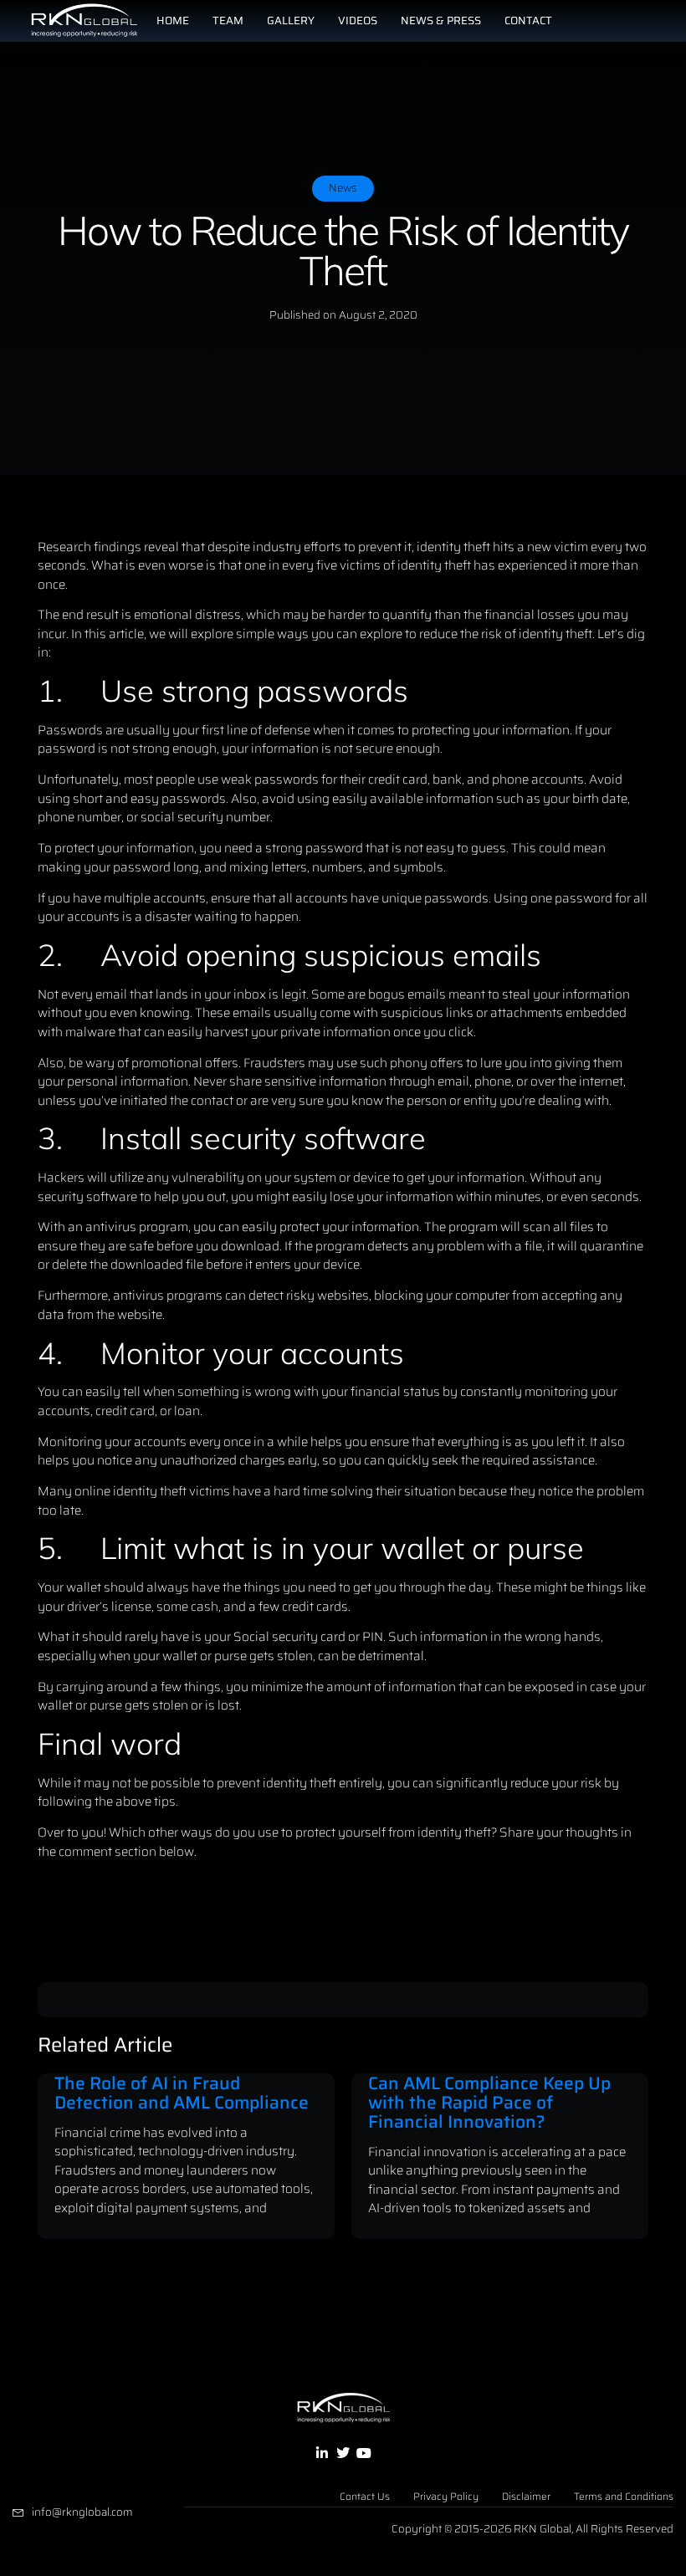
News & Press (441, 20)
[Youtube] (364, 2453)
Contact (528, 20)
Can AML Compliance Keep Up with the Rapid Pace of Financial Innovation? (489, 2102)
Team (228, 20)
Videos (358, 20)
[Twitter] (343, 2453)
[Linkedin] (321, 2453)
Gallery (291, 20)
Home (173, 20)
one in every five (291, 565)
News (343, 188)
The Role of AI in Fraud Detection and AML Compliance (182, 2093)
